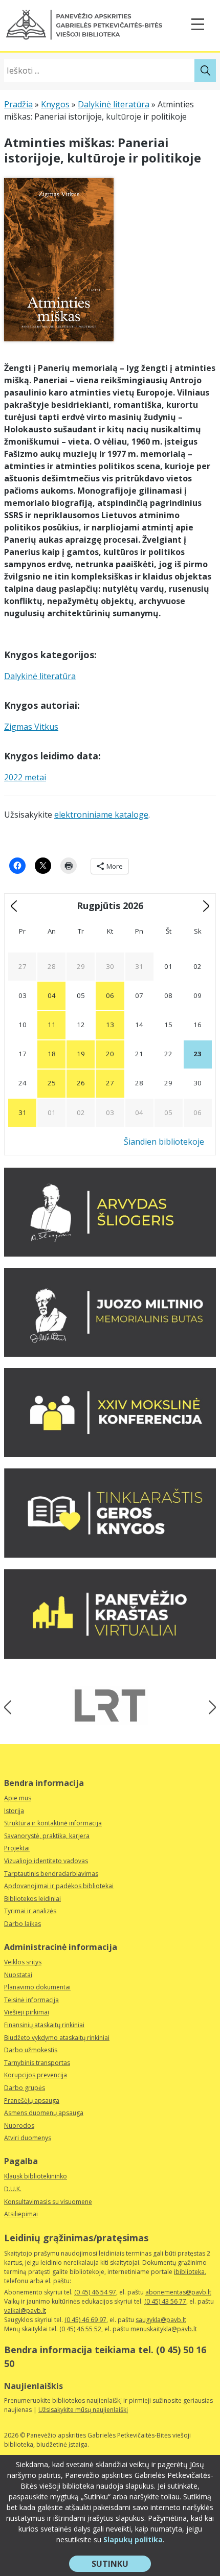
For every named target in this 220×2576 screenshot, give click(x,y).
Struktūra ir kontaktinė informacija (53, 1823)
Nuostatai (18, 1975)
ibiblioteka (189, 2272)
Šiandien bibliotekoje (164, 1142)
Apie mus (18, 1798)
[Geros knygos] (110, 1555)
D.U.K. (13, 2189)
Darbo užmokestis (31, 2050)
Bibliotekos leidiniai (32, 1899)
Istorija (14, 1811)
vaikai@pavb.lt (25, 2311)
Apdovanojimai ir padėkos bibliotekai (59, 1886)
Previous (11, 1707)
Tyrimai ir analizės (30, 1911)
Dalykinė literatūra (114, 104)
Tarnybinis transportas (37, 2063)
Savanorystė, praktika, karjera (47, 1836)
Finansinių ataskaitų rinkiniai (44, 2025)
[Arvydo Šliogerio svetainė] (110, 1254)
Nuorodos (19, 2126)
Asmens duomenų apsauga (44, 2113)
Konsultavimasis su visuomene (48, 2202)
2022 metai (25, 777)
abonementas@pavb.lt (178, 2292)
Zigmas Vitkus (31, 727)
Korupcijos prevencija (36, 2075)
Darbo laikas (23, 1924)
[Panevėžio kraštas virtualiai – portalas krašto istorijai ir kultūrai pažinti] (110, 1656)
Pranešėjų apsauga (32, 2101)
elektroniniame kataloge (101, 815)
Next (209, 1707)
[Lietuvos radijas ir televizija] (110, 1705)
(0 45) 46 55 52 (80, 2329)
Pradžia (18, 104)
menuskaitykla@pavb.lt (164, 2329)
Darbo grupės (25, 2088)
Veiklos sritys (23, 1962)
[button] (84, 25)
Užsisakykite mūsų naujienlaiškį (83, 2410)
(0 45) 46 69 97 (85, 2320)
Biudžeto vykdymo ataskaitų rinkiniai (57, 2038)
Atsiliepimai (21, 2214)
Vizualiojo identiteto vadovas (46, 1861)
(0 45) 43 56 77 (165, 2301)
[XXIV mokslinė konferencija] (110, 1454)
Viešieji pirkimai (27, 2012)
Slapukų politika (133, 2539)
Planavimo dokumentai (37, 1987)
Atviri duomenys (28, 2138)
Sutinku (121, 2565)
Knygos (55, 104)
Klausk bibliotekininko (36, 2176)
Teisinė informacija (31, 2000)
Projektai (17, 1848)
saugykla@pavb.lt (161, 2320)
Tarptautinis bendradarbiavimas (51, 1874)
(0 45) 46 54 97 (95, 2292)
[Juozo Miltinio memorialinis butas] (110, 1354)
